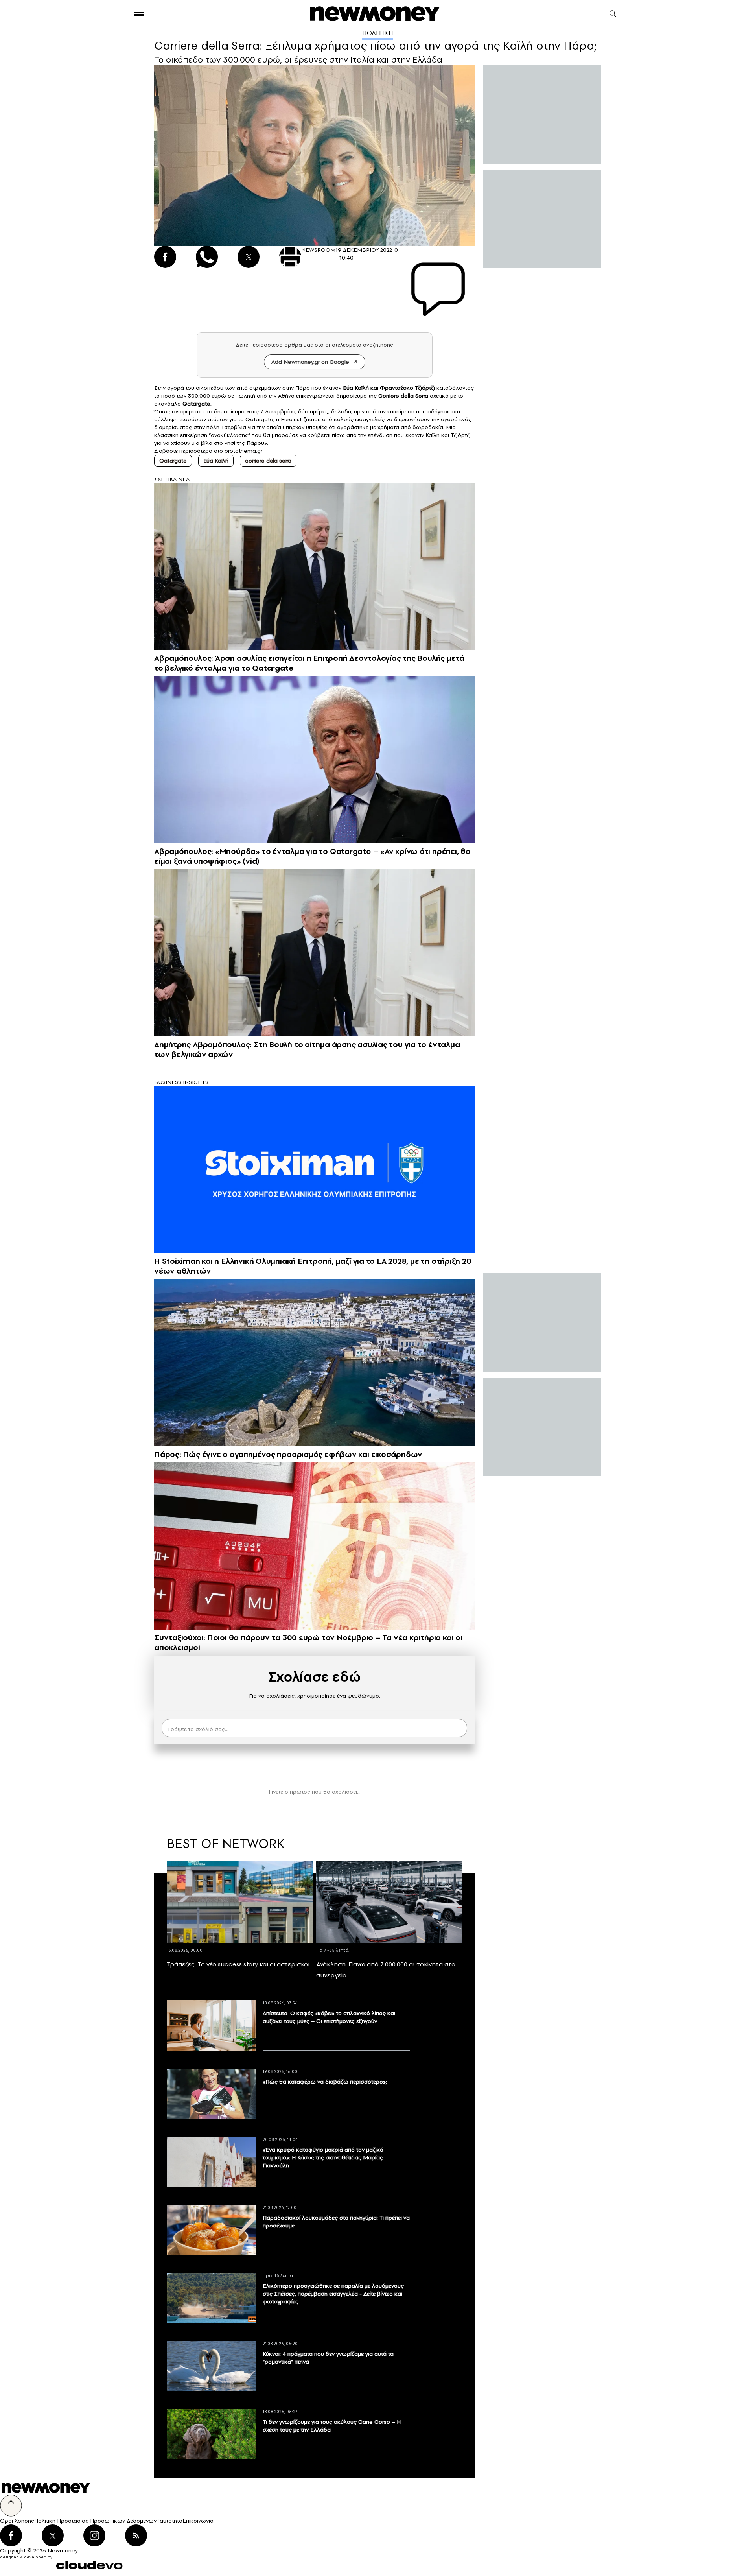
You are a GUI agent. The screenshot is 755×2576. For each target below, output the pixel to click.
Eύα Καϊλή (216, 461)
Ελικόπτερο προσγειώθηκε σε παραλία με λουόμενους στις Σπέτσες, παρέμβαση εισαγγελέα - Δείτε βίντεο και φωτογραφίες (333, 2294)
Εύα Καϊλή (356, 388)
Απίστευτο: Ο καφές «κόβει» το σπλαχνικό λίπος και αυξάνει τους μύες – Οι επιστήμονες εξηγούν (329, 2017)
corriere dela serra (268, 461)
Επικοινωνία (198, 2521)
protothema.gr (243, 451)
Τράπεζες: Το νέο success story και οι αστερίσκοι (238, 1964)
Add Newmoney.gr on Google (310, 362)
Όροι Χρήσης (17, 2521)
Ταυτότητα (169, 2521)
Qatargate (173, 461)
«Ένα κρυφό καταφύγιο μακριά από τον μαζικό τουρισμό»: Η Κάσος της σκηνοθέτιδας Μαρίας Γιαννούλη (323, 2157)
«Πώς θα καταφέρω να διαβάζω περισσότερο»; (325, 2082)
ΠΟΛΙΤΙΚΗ (378, 33)
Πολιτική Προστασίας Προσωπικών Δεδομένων (95, 2521)
